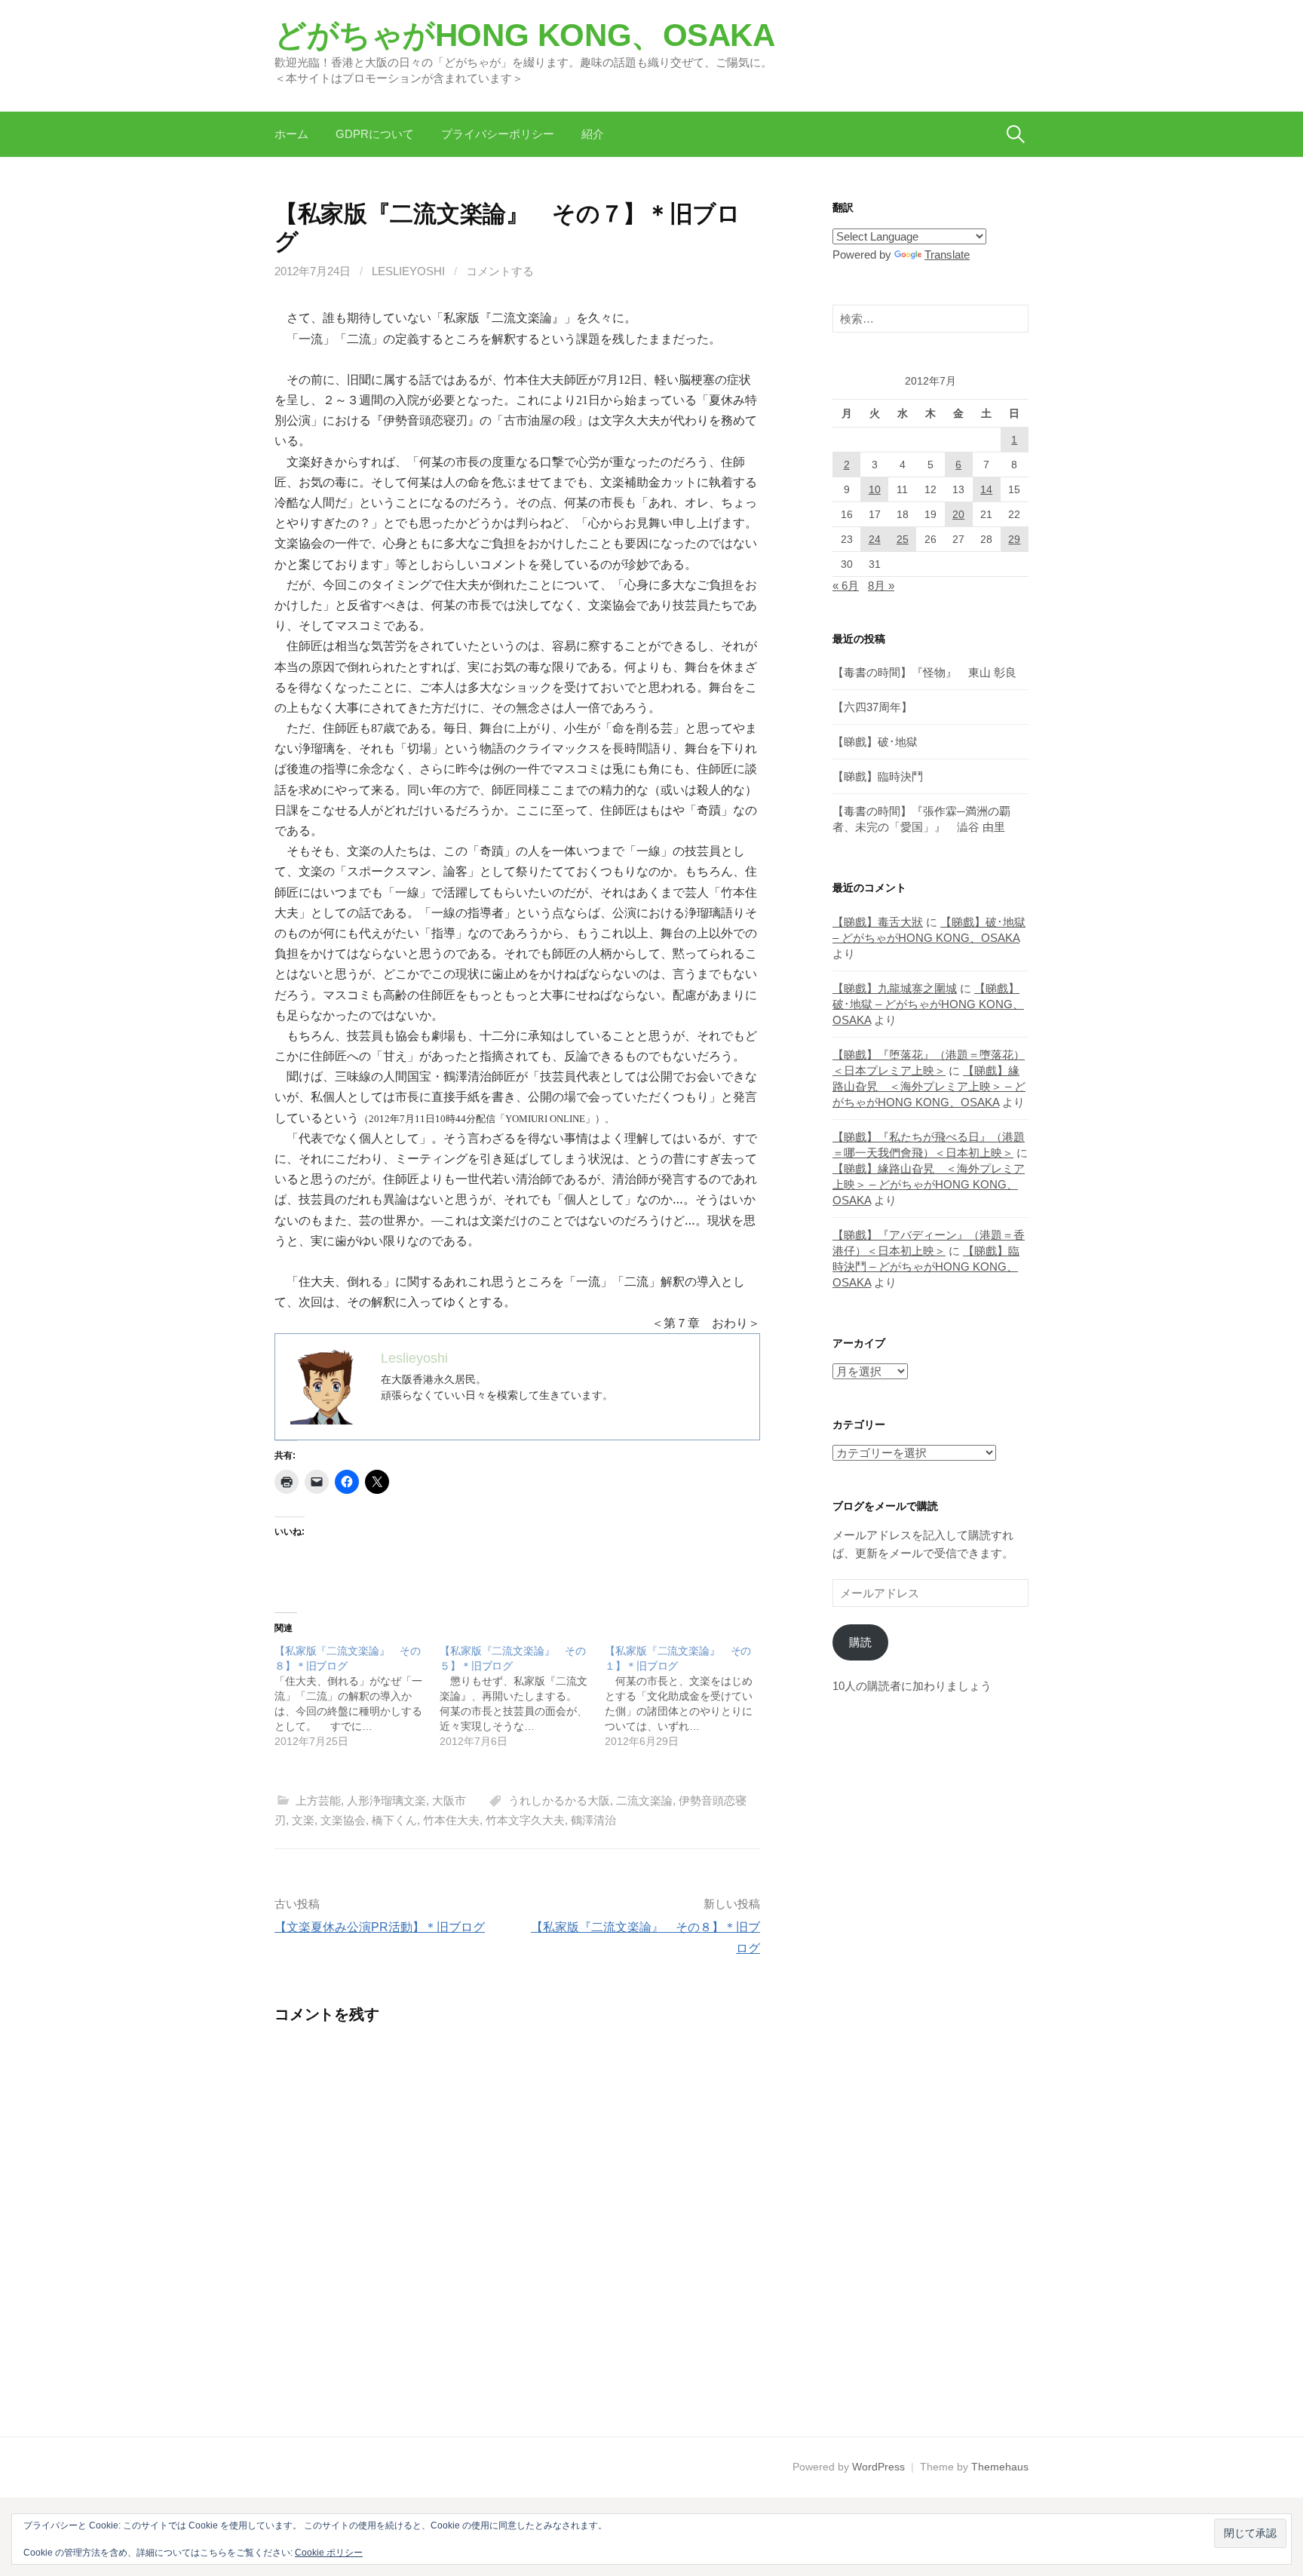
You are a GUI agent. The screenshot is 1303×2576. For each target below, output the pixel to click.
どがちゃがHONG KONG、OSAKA (525, 35)
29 (1014, 539)
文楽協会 (343, 1820)
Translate (947, 255)
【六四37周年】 (872, 707)
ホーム (291, 134)
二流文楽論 (644, 1800)
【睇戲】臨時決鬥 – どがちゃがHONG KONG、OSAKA (926, 1267)
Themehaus (1000, 2467)
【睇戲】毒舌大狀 (878, 922)
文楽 (303, 1820)
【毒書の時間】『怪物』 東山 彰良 (924, 672)
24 (875, 539)
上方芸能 (318, 1800)
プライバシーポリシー (498, 134)
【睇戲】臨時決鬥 (878, 776)
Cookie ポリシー (329, 2553)
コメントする (500, 271)
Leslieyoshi (408, 271)
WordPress (878, 2467)
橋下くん (394, 1820)
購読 (860, 1642)
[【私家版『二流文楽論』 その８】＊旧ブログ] (357, 1696)
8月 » (881, 586)
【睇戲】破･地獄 (875, 742)
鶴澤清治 (593, 1820)
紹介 (593, 134)
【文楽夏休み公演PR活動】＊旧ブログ (380, 1927)
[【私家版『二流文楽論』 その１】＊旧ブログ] (687, 1696)
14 (986, 489)
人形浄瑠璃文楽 (386, 1800)
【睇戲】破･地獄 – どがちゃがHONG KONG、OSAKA (928, 1004)
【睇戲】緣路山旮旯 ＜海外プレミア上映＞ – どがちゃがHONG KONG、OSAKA (929, 1086)
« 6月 (846, 586)
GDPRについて (375, 134)
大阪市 (449, 1800)
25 (903, 539)
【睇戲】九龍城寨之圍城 (895, 988)
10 (875, 489)
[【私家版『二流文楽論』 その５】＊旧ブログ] (522, 1696)
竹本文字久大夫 (525, 1820)
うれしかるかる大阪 (559, 1800)
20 (958, 514)
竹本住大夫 (451, 1820)
